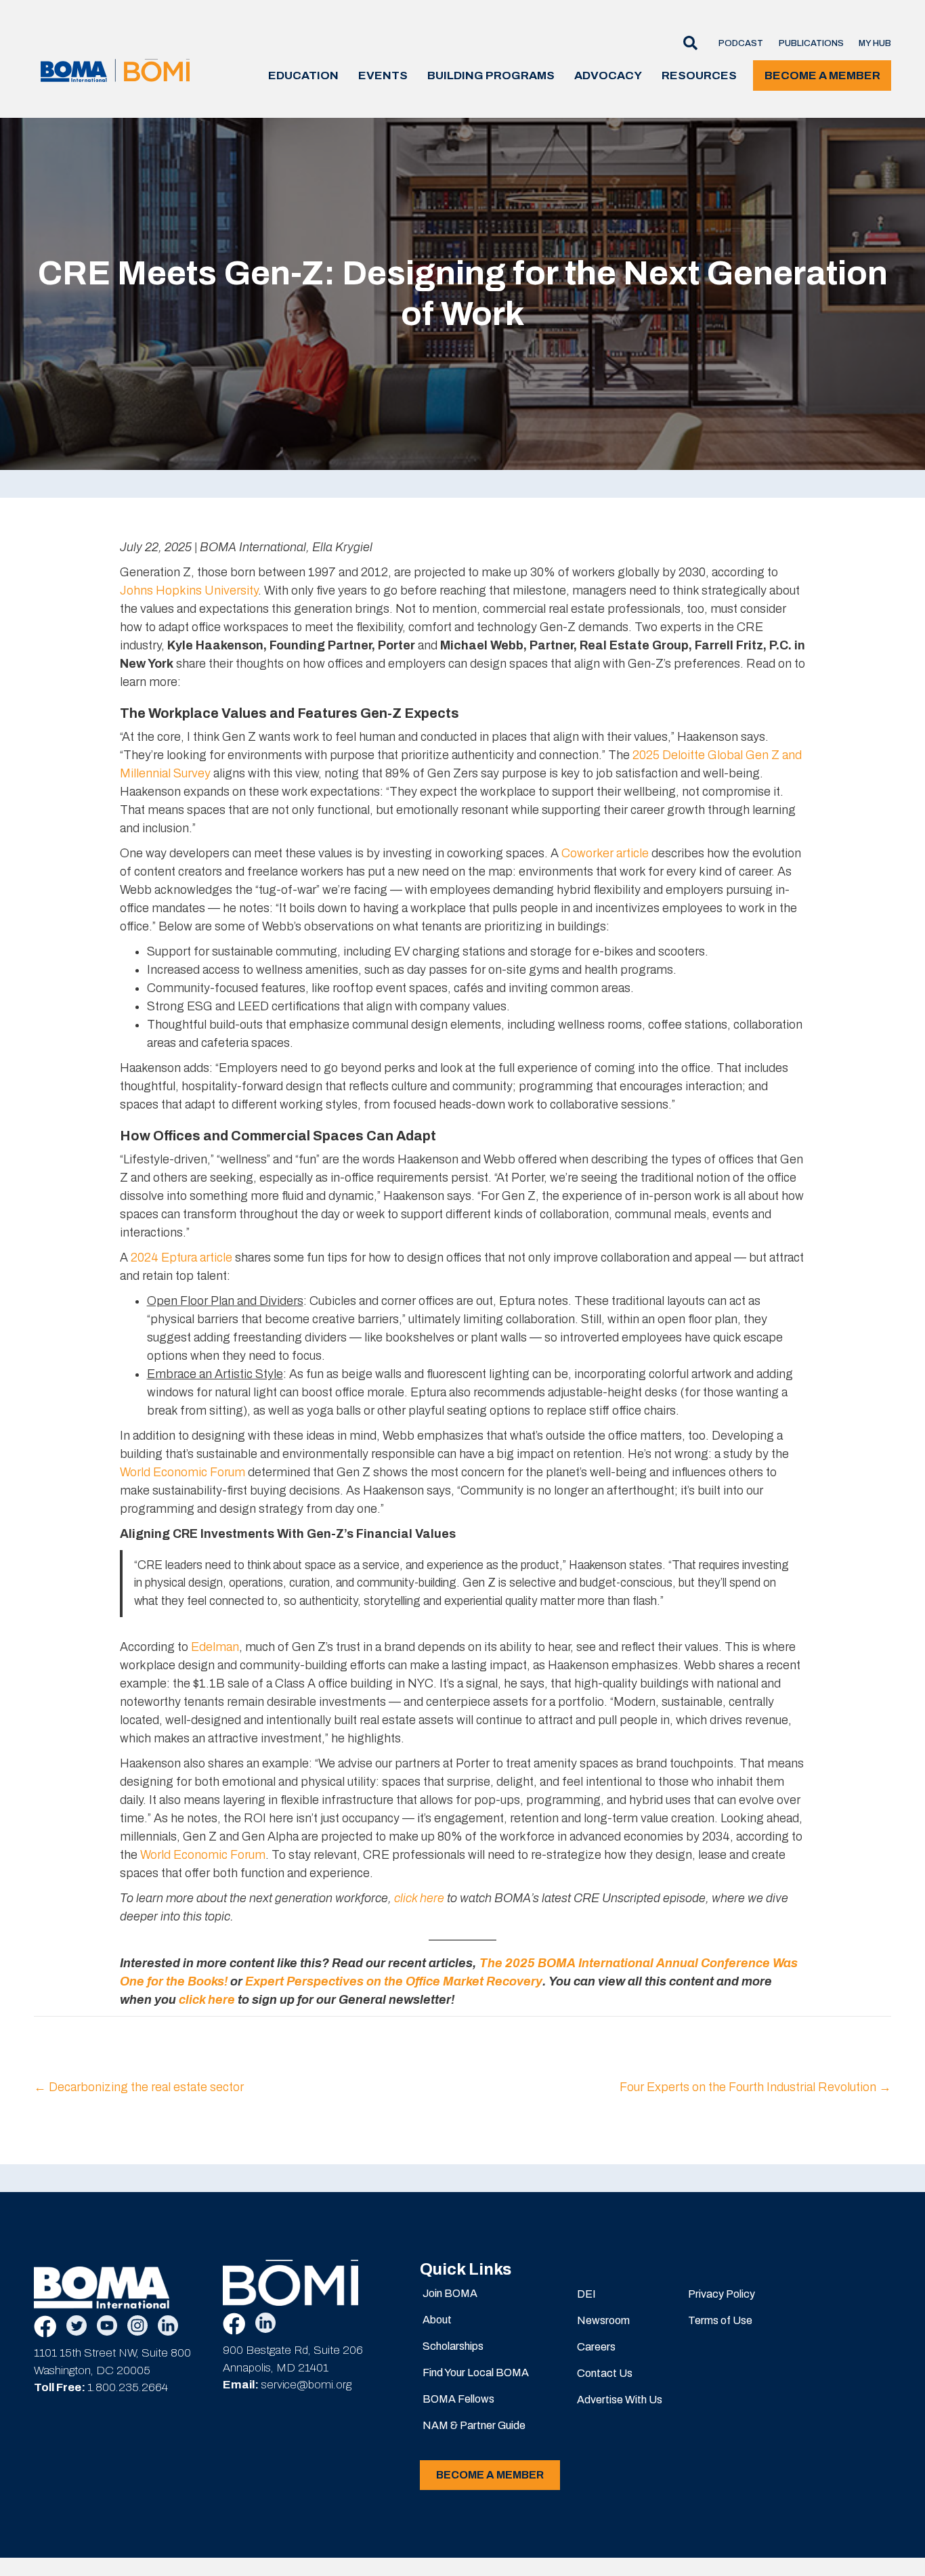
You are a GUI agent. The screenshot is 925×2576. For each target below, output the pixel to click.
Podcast (741, 43)
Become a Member (822, 76)
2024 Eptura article (181, 1258)
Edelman (215, 1647)
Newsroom (603, 2320)
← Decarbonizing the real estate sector (139, 2087)
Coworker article (605, 853)
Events (383, 76)
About (437, 2320)
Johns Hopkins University (189, 591)
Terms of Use (720, 2320)
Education (303, 76)
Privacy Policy (722, 2294)
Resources (699, 76)
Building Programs (491, 76)
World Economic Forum (182, 1472)
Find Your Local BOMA (476, 2373)
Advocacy (608, 76)
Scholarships (453, 2346)
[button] (686, 44)
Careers (596, 2347)
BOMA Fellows (458, 2399)
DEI (586, 2294)
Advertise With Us (620, 2400)
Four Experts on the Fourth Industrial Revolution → (755, 2087)
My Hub (875, 43)
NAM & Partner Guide (474, 2425)
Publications (811, 43)
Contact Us (605, 2373)
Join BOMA (450, 2293)
